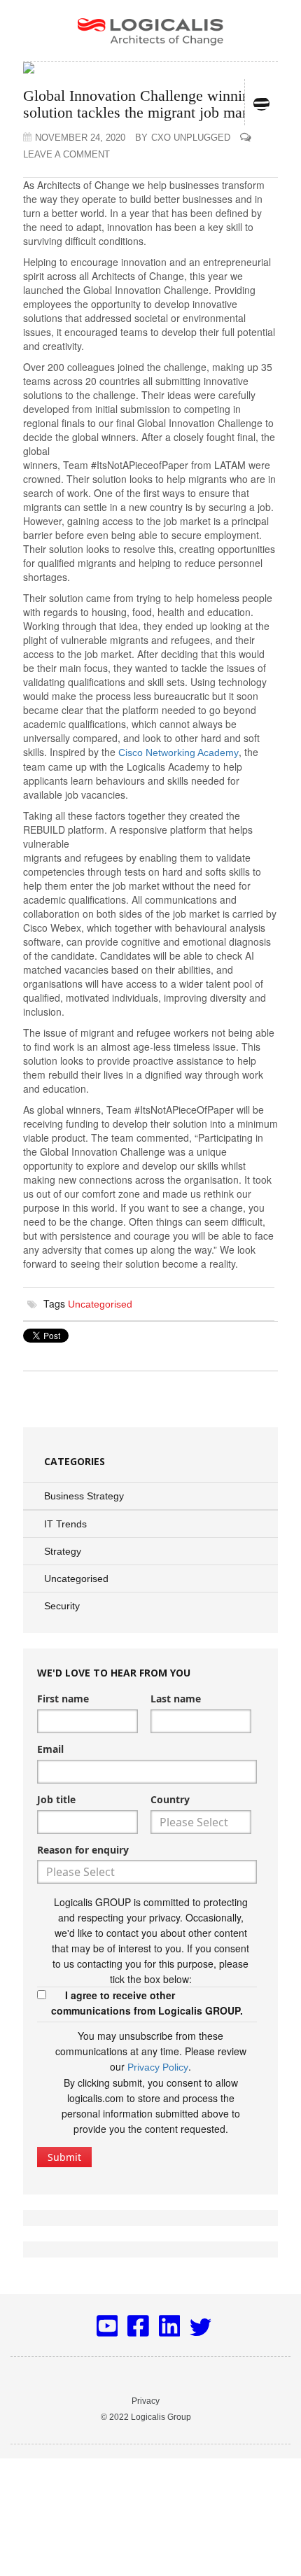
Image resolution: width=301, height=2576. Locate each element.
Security (62, 1606)
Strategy (63, 1551)
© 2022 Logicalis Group (146, 2417)
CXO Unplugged (183, 138)
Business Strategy (84, 1496)
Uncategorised (100, 1304)
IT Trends (65, 1524)
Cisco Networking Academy (178, 752)
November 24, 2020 (80, 138)
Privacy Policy (158, 2067)
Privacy (146, 2401)
